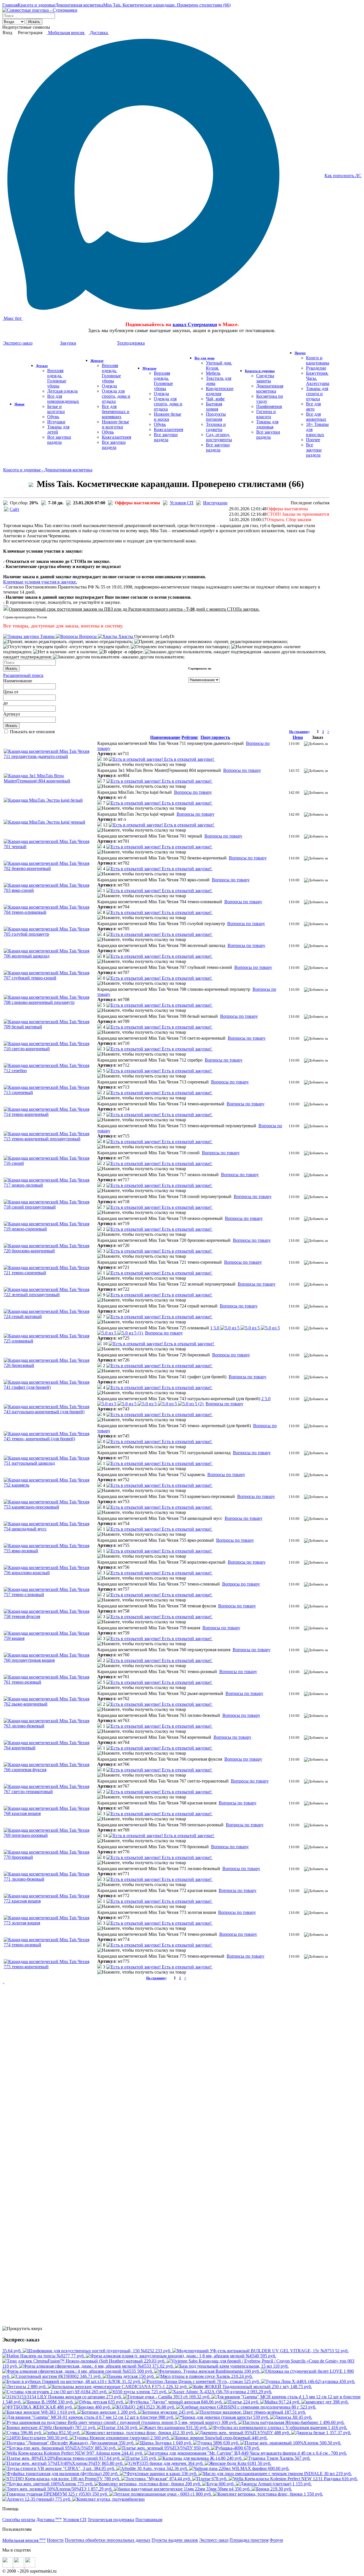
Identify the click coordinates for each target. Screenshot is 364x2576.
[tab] (166, 582)
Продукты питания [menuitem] (216, 417)
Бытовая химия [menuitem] (214, 406)
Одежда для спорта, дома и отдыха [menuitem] (116, 396)
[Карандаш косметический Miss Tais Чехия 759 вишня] (50, 1638)
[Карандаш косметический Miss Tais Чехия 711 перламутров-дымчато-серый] (50, 756)
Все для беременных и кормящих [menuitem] (116, 412)
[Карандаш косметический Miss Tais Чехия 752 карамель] (50, 1485)
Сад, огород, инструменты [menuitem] (219, 437)
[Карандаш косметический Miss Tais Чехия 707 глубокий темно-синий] (50, 978)
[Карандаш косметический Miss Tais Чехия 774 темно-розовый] (50, 1945)
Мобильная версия (66, 33)
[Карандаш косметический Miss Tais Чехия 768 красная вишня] (50, 1813)
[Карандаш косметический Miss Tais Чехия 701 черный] (50, 846)
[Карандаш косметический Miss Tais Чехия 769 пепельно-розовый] (50, 1835)
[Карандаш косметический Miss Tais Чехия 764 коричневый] (50, 1748)
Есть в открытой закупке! (189, 759)
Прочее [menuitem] (313, 440)
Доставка (99, 33)
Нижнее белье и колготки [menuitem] (115, 424)
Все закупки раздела (59, 440)
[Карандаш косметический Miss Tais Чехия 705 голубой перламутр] (50, 934)
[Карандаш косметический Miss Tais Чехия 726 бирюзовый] (50, 1365)
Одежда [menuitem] (109, 386)
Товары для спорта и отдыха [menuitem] (317, 394)
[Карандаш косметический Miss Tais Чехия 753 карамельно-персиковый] (50, 1507)
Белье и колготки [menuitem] (56, 409)
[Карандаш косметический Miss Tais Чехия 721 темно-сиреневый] (50, 1273)
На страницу (299, 732)
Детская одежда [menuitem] (62, 391)
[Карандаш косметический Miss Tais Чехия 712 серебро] (50, 1071)
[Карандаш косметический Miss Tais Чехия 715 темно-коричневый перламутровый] (50, 1139)
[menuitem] (19, 404)
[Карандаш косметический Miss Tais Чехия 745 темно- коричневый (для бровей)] (50, 1439)
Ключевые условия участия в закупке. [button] (40, 582)
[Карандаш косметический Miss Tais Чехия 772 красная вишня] (50, 1901)
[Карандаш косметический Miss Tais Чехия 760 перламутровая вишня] (50, 1660)
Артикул (12, 714)
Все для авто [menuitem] (313, 406)
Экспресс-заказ (214, 2540)
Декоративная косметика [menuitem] (270, 388)
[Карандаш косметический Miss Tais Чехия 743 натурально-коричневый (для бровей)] (50, 1412)
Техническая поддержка (111, 2520)
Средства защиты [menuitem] (265, 378)
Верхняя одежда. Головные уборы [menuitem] (57, 378)
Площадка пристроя (249, 2540)
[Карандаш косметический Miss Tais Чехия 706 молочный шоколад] (50, 956)
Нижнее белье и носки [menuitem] (167, 417)
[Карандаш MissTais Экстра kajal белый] (43, 800)
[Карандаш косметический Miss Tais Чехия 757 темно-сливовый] (50, 1594)
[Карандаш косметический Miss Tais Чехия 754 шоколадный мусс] (50, 1529)
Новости (55, 2540)
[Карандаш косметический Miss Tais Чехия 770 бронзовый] (50, 1857)
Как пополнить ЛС (343, 176)
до (5, 703)
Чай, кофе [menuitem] (215, 399)
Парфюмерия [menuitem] (269, 406)
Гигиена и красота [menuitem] (266, 414)
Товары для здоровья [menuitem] (267, 424)
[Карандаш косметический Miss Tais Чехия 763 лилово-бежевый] (50, 1726)
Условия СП (182, 503)
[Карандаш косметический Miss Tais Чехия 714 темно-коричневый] (50, 1114)
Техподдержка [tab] (131, 343)
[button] (103, 759)
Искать (34, 22)
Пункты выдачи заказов (175, 2540)
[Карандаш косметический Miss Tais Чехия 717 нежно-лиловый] (50, 1185)
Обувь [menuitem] (53, 417)
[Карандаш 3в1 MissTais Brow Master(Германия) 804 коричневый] (50, 781)
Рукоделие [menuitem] (316, 368)
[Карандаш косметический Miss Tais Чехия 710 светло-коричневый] (50, 1049)
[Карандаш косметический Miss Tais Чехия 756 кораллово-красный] (50, 1573)
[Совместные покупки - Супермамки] (40, 10)
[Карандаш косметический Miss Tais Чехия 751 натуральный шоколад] (50, 1463)
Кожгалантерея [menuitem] (116, 437)
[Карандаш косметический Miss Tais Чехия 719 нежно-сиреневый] (50, 1229)
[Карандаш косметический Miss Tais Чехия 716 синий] (50, 1163)
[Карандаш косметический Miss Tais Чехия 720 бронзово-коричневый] (50, 1251)
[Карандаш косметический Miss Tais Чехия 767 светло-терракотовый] (50, 1791)
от (16, 692)
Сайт (15, 509)
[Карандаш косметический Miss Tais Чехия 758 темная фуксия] (50, 1616)
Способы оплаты (19, 2520)
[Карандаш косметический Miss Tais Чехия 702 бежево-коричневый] (50, 868)
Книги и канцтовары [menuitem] (318, 360)
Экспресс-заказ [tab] (18, 343)
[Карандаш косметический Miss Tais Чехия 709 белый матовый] (50, 1027)
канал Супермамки (195, 324)
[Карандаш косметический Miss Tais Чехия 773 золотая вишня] (50, 1923)
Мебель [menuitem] (213, 373)
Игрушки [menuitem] (56, 422)
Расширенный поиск (23, 675)
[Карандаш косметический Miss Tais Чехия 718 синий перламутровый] (50, 1207)
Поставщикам (149, 2520)
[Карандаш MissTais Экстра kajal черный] (45, 822)
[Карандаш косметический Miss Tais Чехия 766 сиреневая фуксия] (50, 1770)
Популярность (215, 737)
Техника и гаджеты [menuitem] (216, 427)
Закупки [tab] (68, 343)
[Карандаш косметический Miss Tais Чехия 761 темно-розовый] (50, 1682)
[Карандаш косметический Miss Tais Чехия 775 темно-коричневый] (50, 1967)
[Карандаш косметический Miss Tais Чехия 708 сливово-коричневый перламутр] (50, 1002)
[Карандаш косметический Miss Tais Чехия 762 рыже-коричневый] (50, 1704)
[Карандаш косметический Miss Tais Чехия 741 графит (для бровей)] (50, 1387)
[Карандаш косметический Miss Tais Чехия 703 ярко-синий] (50, 890)
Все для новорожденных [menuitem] (63, 399)
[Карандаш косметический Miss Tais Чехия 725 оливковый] (50, 1341)
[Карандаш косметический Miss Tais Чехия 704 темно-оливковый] (50, 912)
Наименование (18, 681)
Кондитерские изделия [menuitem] (220, 391)
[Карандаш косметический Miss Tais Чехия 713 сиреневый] (50, 1092)
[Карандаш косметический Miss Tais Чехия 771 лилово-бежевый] (50, 1879)
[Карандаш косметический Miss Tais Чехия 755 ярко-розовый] (50, 1551)
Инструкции (215, 503)
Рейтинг (190, 737)
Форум (276, 2540)
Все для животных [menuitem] (316, 417)
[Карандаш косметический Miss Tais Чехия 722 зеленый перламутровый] (50, 1295)
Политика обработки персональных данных (108, 2540)
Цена (8, 692)
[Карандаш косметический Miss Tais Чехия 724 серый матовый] (50, 1316)
